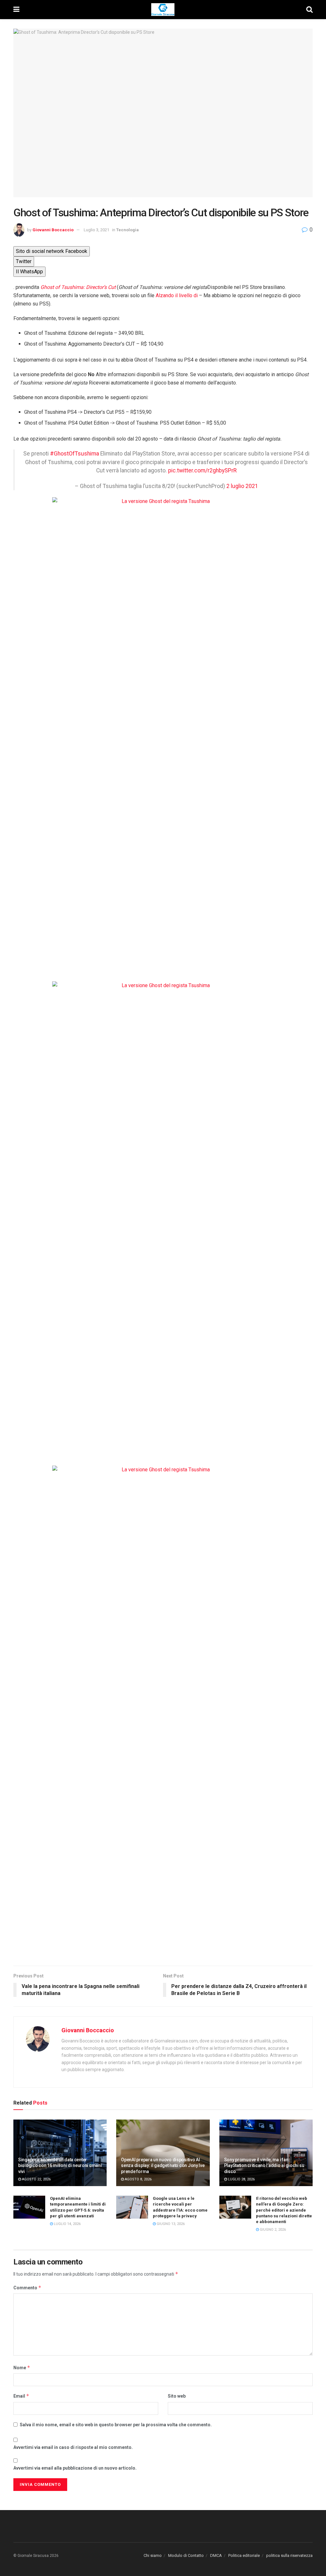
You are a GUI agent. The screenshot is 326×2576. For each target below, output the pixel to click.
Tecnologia (128, 230)
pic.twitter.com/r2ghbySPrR (202, 470)
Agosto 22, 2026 (36, 2179)
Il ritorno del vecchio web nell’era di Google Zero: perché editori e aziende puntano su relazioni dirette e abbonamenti (284, 2210)
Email (21, 2396)
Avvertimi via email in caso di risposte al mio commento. (73, 2447)
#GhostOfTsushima (74, 454)
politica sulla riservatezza (289, 2555)
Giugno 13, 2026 (170, 2224)
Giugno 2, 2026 (272, 2230)
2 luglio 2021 (242, 486)
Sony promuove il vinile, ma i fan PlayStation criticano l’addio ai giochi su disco (264, 2165)
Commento (27, 2288)
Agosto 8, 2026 (138, 2179)
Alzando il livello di (177, 295)
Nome (22, 2368)
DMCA (216, 2555)
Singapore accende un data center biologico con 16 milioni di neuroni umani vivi (60, 2165)
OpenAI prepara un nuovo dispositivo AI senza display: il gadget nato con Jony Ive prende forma (163, 2165)
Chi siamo (153, 2555)
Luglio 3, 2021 (96, 230)
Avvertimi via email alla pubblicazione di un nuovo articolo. (75, 2468)
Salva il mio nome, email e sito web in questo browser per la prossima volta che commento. (116, 2425)
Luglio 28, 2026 (241, 2179)
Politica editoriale (244, 2555)
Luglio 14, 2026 (67, 2224)
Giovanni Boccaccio (53, 230)
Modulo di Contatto (186, 2555)
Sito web (177, 2396)
